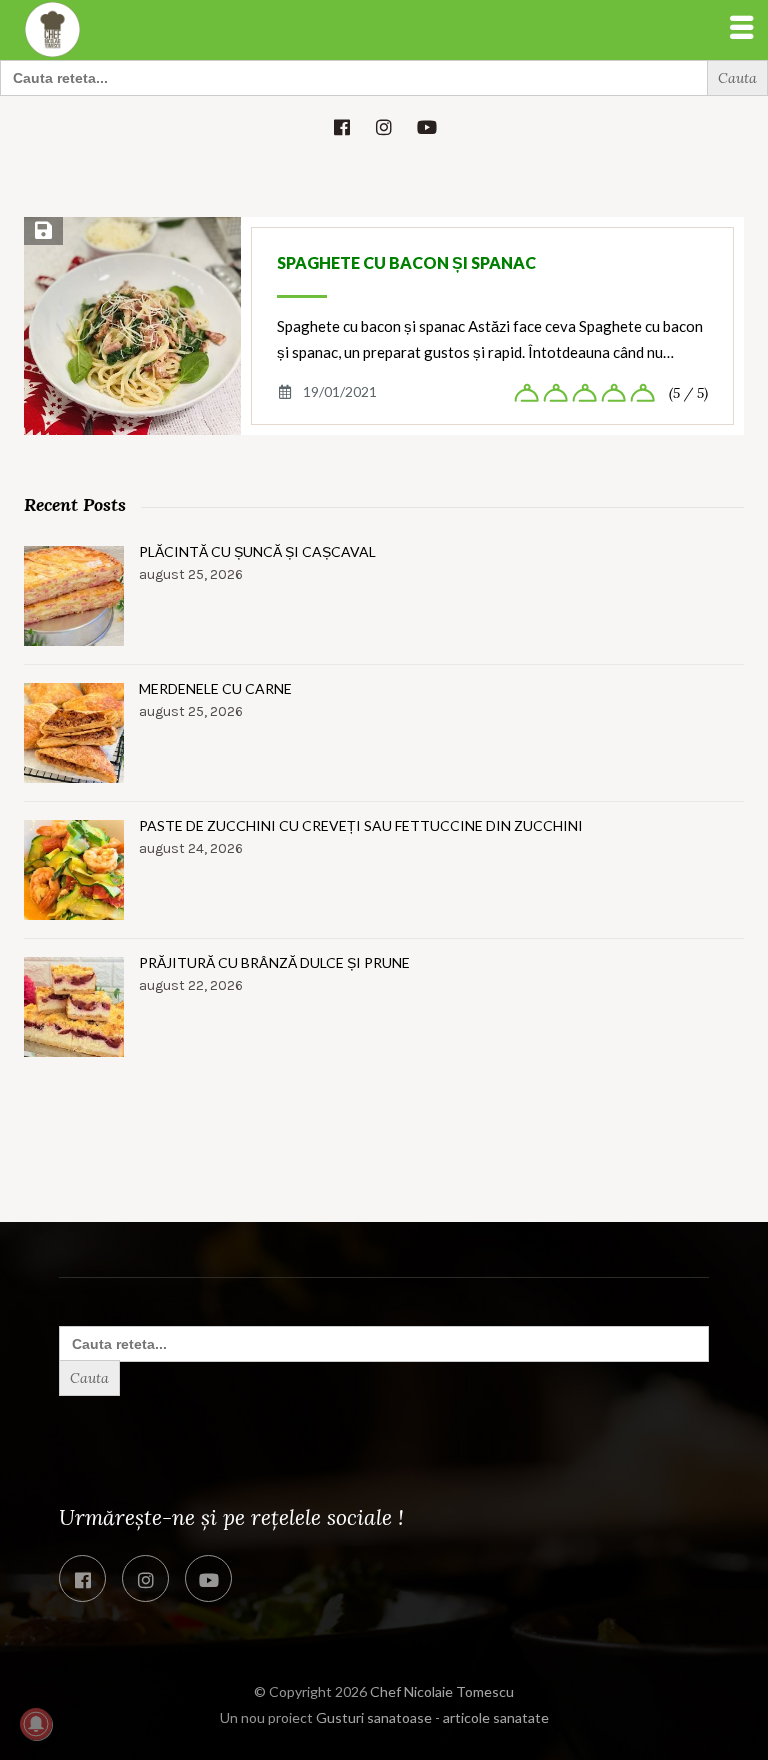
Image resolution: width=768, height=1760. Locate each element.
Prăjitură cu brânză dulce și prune (274, 962)
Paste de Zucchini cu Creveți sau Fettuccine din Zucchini (361, 825)
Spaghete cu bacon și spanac (406, 262)
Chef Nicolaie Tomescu (442, 1691)
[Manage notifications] (36, 1724)
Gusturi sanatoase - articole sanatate (432, 1717)
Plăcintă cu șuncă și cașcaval (257, 551)
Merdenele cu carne (215, 688)
